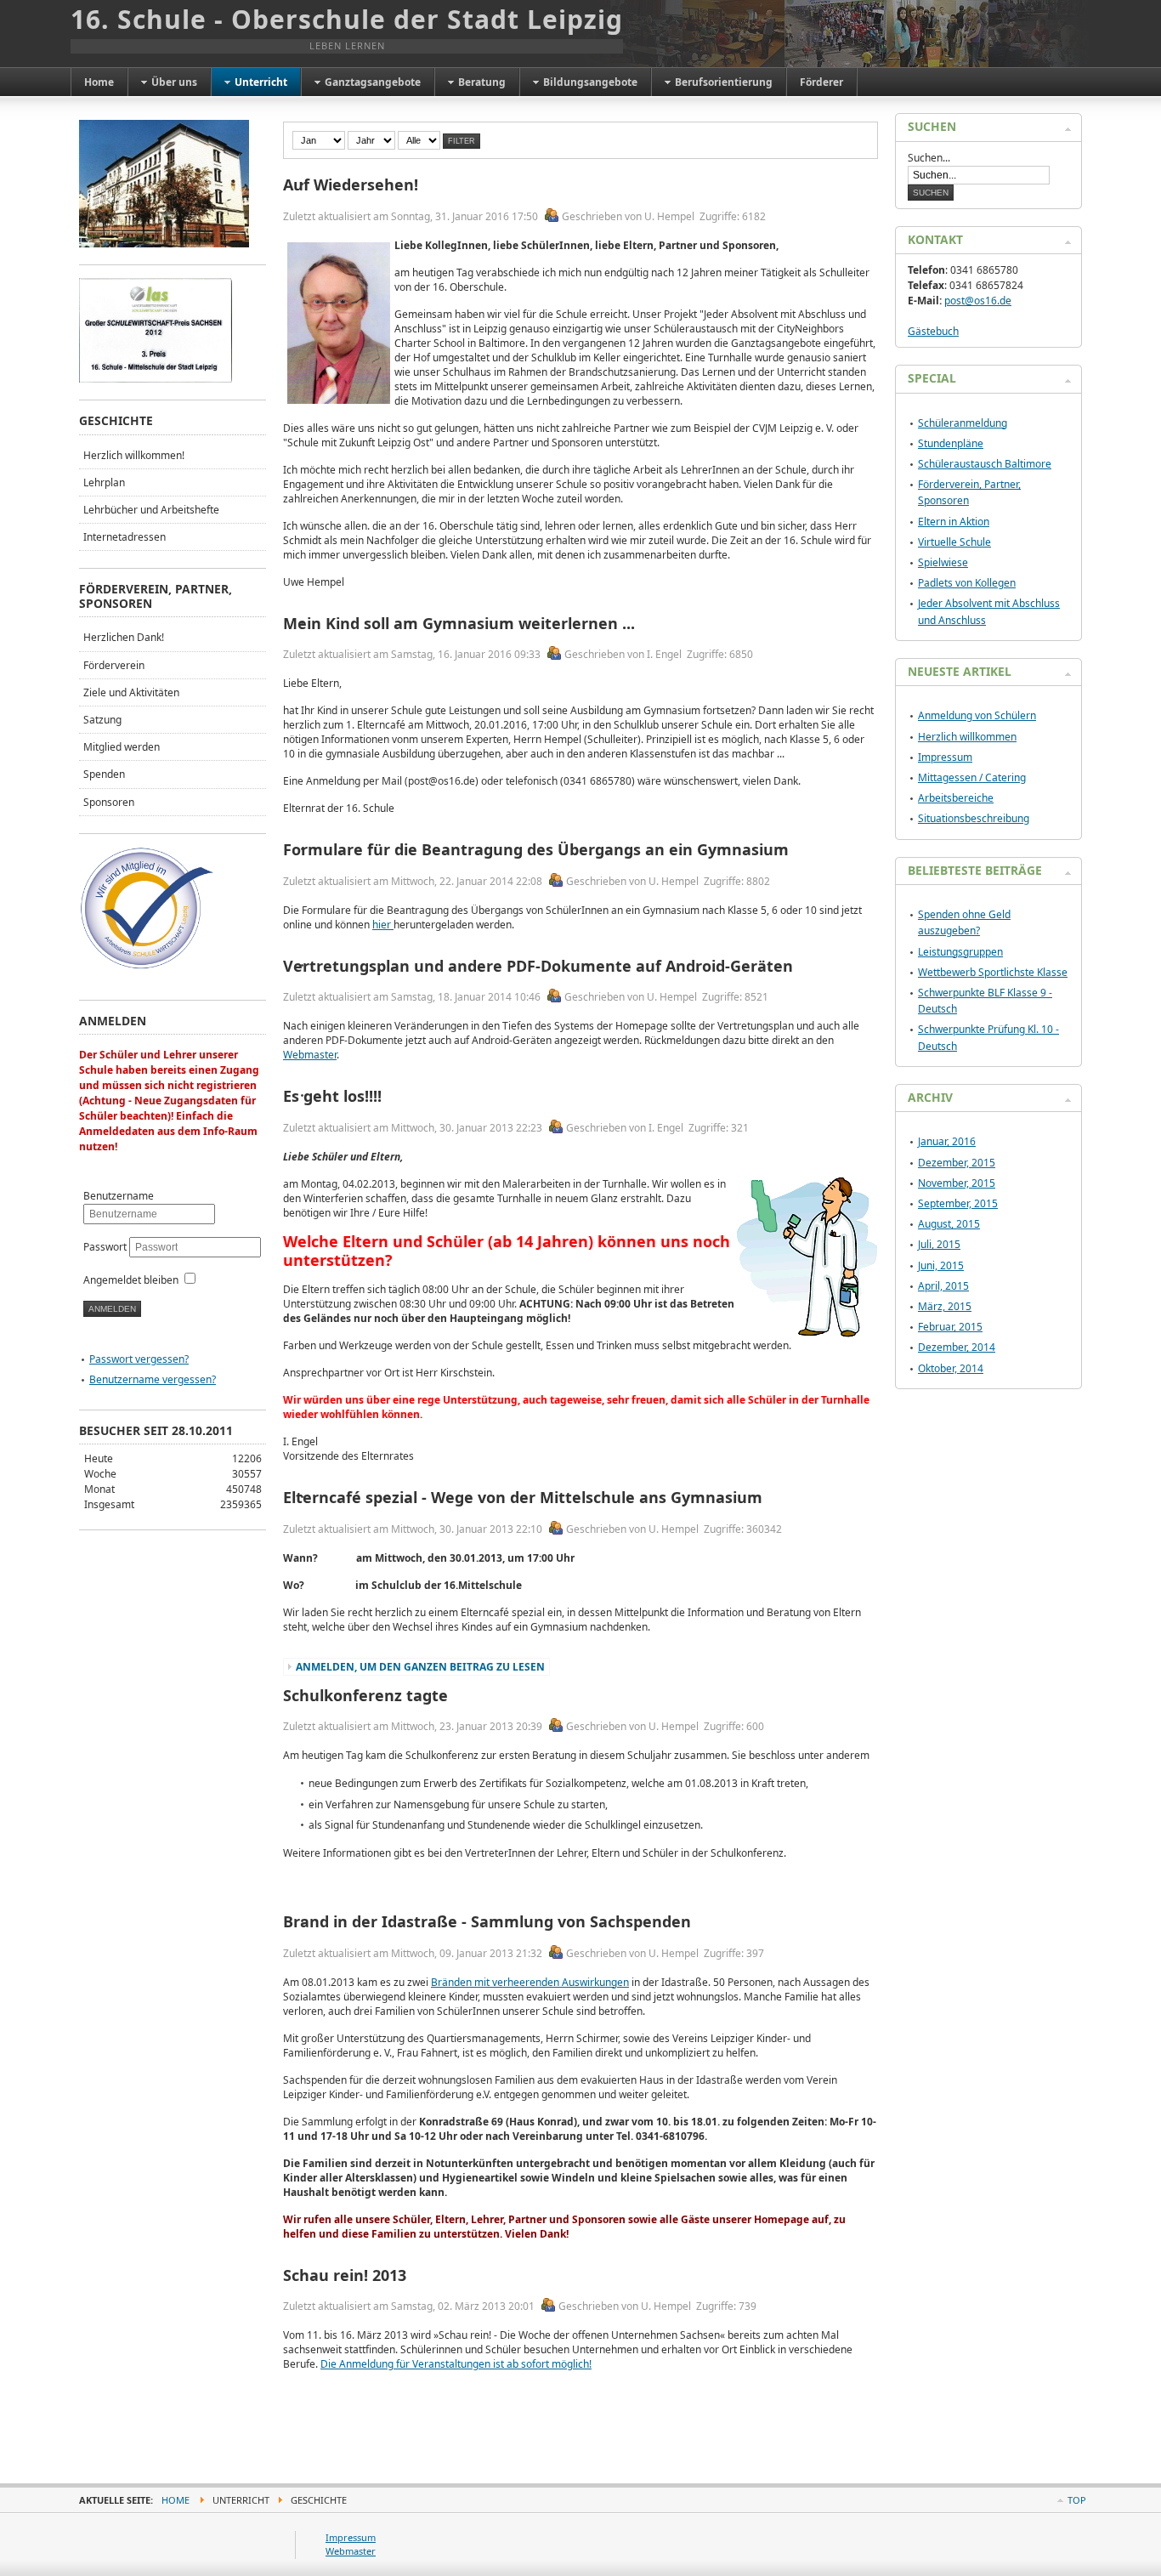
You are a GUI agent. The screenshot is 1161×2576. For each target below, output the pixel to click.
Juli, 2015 (939, 1244)
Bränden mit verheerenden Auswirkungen (530, 1982)
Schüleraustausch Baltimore (985, 464)
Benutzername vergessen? (153, 1379)
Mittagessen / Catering (972, 777)
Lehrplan (104, 482)
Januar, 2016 (947, 1141)
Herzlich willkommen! (134, 455)
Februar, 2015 (950, 1327)
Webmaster (310, 1055)
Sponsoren (109, 802)
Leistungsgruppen (960, 952)
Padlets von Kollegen (967, 583)
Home (176, 2500)
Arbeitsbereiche (956, 798)
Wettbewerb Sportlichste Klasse (993, 972)
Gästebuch (933, 331)
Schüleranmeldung (963, 423)
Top (1077, 2500)
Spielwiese (943, 562)
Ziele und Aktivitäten (131, 692)
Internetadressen (125, 537)
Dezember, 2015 (957, 1163)
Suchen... (929, 158)
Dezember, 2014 (957, 1347)
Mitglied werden (122, 747)
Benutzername (119, 1196)
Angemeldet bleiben (131, 1280)
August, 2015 (949, 1224)
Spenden (104, 774)
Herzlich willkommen (967, 737)
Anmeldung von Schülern (977, 715)
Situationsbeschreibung (974, 818)
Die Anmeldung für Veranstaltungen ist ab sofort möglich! (456, 2364)
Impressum (945, 757)
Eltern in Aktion (954, 522)
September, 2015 (958, 1203)
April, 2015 (943, 1286)
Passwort (106, 1247)
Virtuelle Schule (954, 542)
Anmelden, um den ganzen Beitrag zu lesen (420, 1667)
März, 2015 (945, 1306)
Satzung (102, 720)
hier (383, 925)
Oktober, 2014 (951, 1368)
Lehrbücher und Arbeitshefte (151, 510)
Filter (462, 141)
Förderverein (114, 665)
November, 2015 (957, 1183)
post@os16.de (978, 301)
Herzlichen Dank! (124, 637)
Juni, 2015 (941, 1265)
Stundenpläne (951, 443)
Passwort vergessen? (139, 1359)
